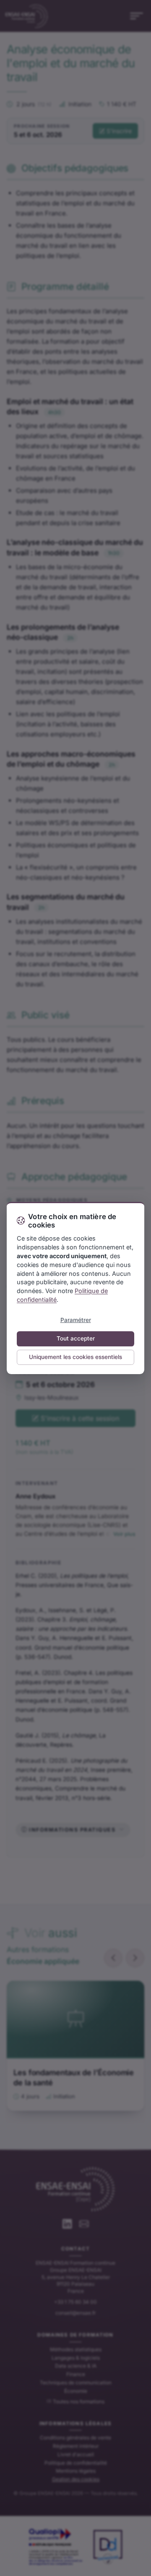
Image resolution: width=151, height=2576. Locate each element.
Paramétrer (76, 1320)
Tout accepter (76, 1338)
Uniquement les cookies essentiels (75, 1357)
